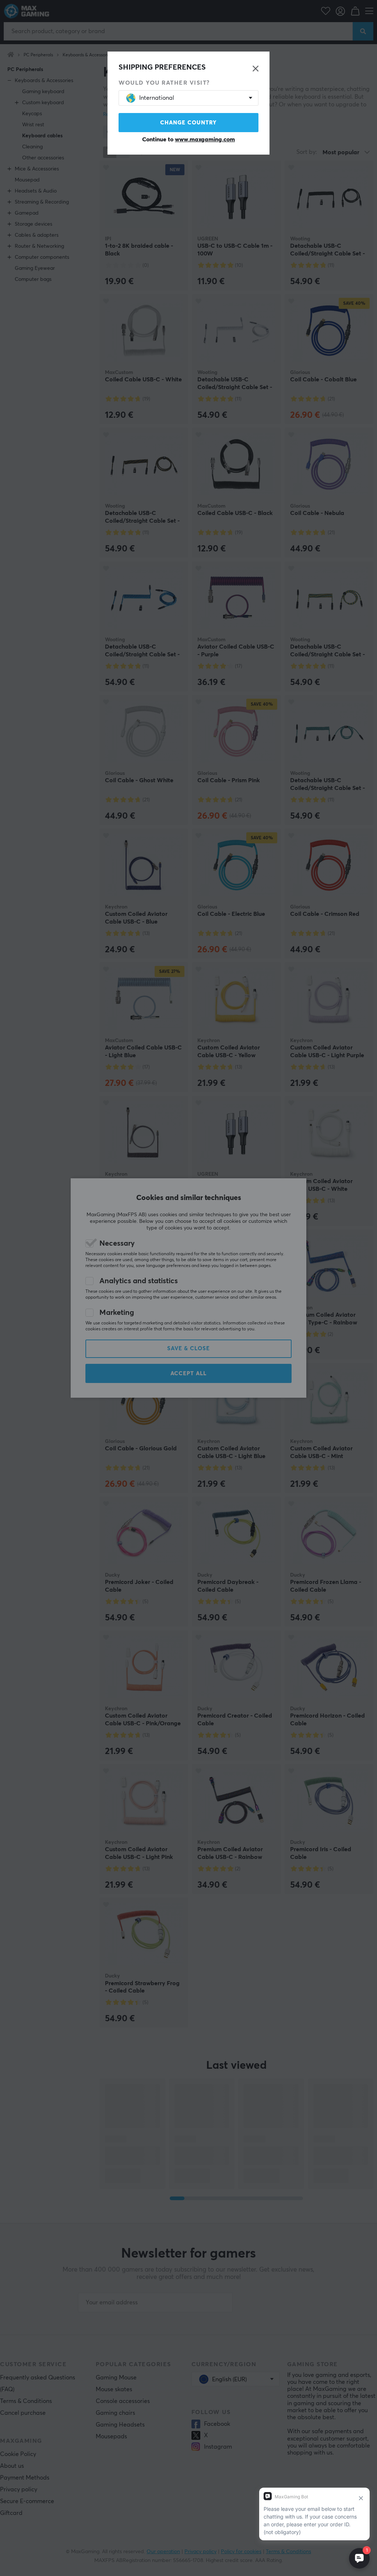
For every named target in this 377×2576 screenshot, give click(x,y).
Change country (188, 123)
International (157, 98)
